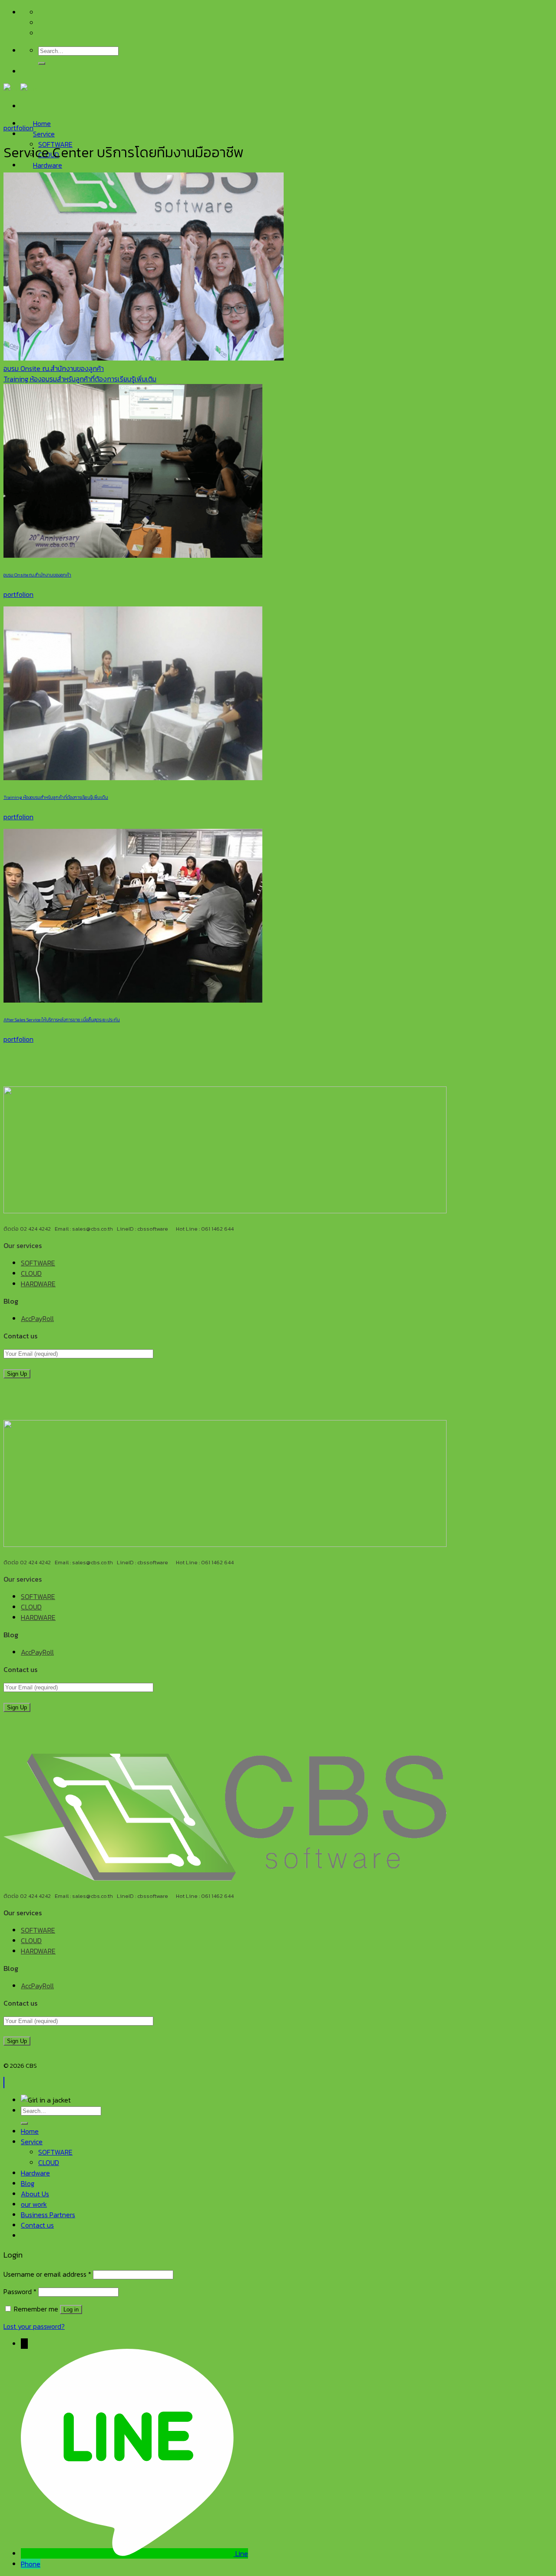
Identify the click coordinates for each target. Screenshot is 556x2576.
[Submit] (42, 63)
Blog (28, 2183)
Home (42, 123)
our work (34, 2204)
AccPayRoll (37, 1318)
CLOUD (31, 1273)
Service (44, 134)
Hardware (48, 165)
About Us (35, 2194)
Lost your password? (34, 2326)
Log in (71, 2309)
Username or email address (47, 2274)
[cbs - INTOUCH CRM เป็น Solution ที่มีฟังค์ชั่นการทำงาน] (20, 89)
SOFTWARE (38, 1263)
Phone (31, 2564)
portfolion (18, 128)
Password (20, 2291)
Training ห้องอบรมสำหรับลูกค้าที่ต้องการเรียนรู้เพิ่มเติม (80, 379)
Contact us (37, 2225)
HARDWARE (38, 1284)
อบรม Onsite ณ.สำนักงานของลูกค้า (54, 368)
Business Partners (48, 2215)
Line (242, 2553)
